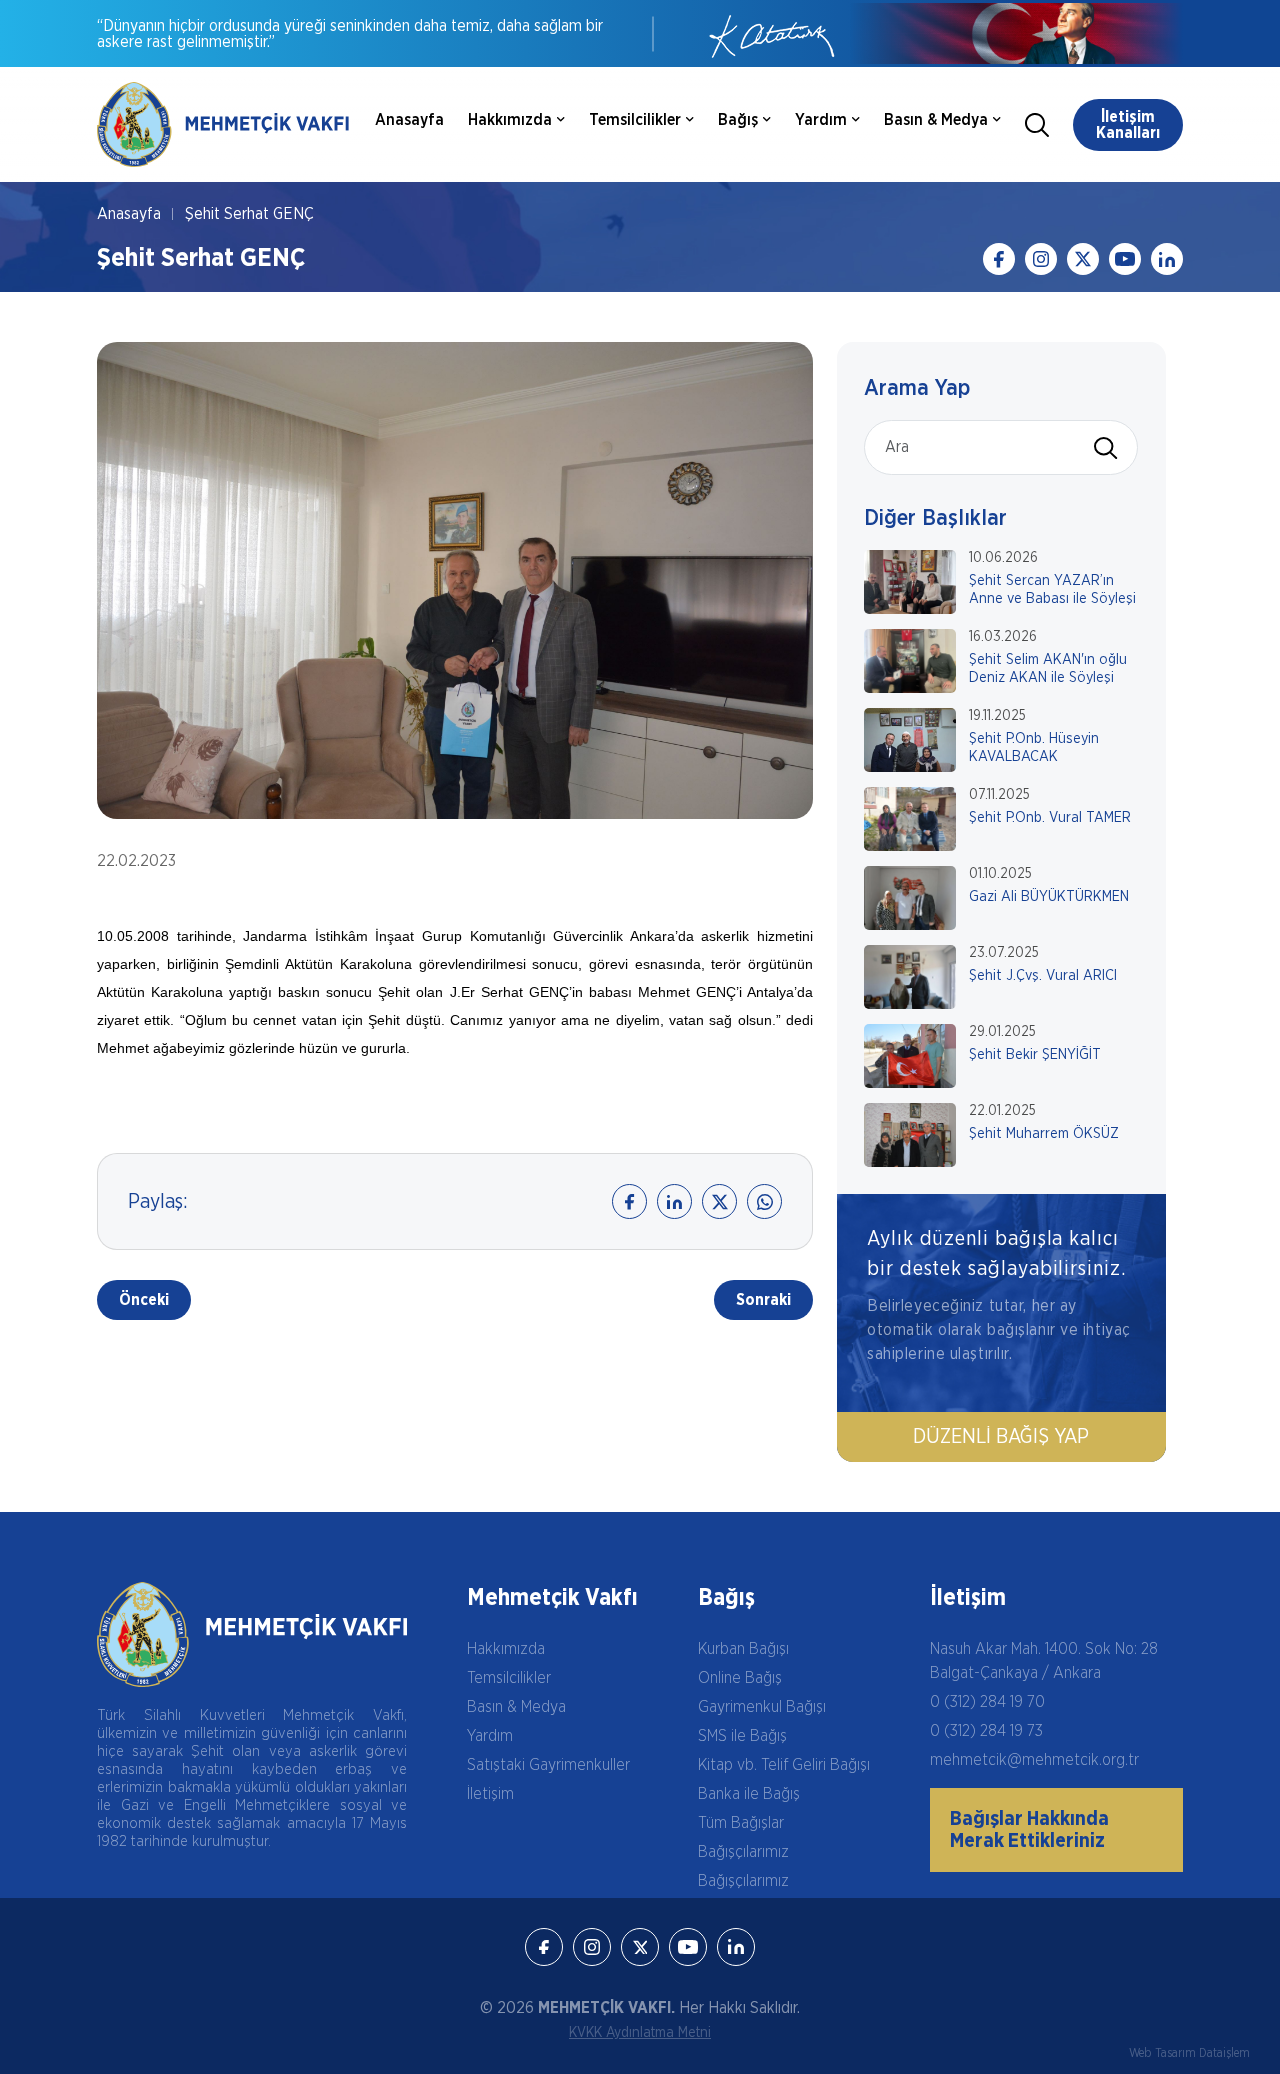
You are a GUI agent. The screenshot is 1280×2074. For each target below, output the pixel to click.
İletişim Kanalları (1128, 125)
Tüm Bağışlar (741, 1823)
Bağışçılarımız (743, 1852)
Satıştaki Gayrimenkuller (548, 1765)
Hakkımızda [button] (510, 120)
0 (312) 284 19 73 (986, 1731)
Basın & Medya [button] (936, 120)
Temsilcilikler (509, 1678)
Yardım (490, 1736)
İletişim (490, 1794)
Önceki (144, 1300)
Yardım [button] (821, 120)
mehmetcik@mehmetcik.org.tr (1034, 1760)
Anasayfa (409, 120)
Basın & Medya (516, 1707)
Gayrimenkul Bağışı (762, 1707)
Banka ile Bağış (749, 1794)
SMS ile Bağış (742, 1736)
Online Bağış (740, 1678)
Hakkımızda (506, 1649)
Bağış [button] (738, 120)
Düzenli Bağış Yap (1001, 1437)
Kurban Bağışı (743, 1649)
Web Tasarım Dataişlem (1189, 2053)
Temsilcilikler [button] (635, 120)
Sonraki (763, 1300)
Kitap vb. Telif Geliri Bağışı (784, 1765)
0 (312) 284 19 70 (987, 1702)
